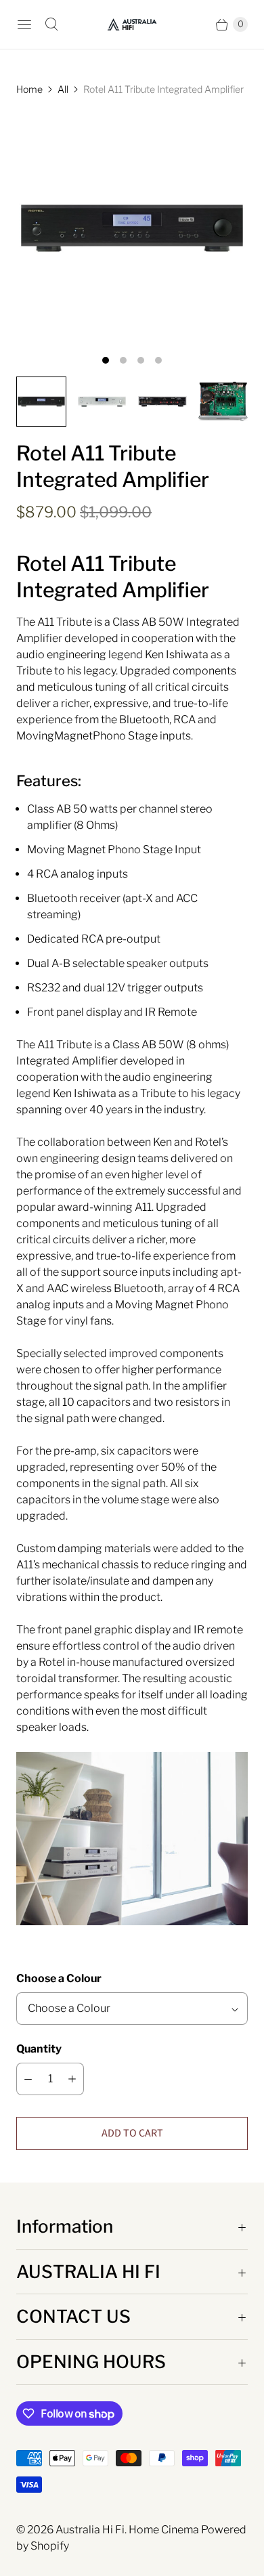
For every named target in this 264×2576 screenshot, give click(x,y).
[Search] (51, 24)
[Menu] (24, 24)
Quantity (39, 2049)
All (63, 89)
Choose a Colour (59, 1978)
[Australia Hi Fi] (132, 24)
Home (29, 89)
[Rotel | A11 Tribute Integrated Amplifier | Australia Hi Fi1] (132, 228)
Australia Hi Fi (90, 2530)
